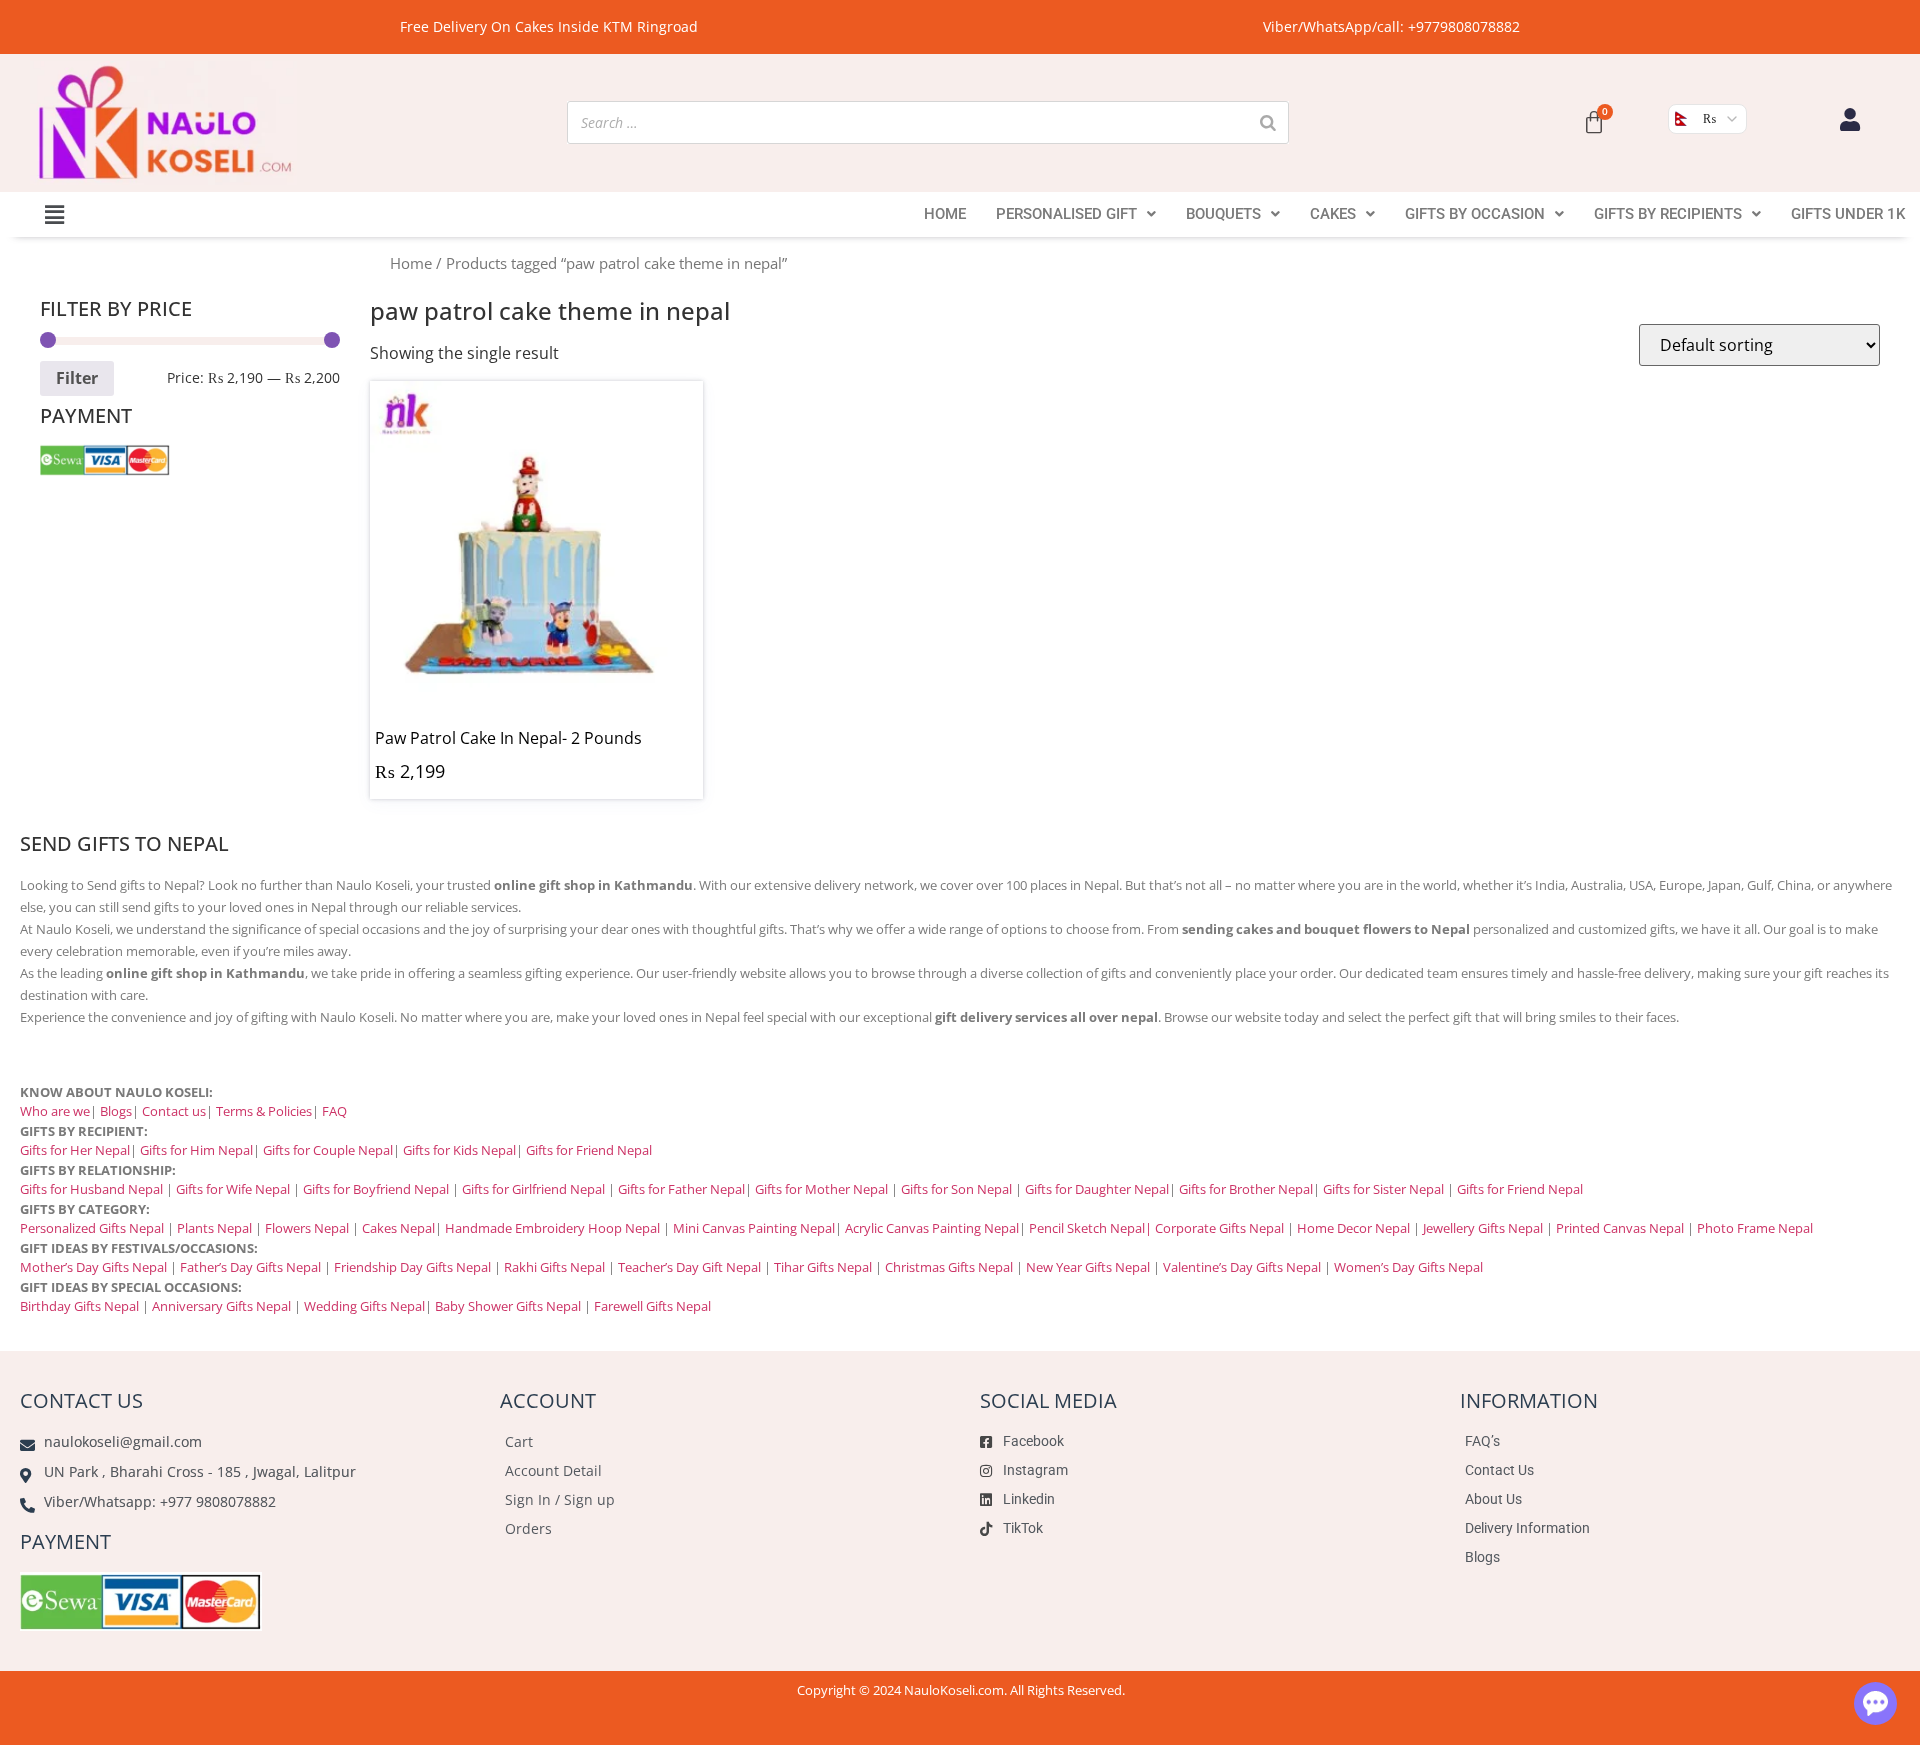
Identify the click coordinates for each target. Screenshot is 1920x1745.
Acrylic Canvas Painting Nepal (932, 1228)
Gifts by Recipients (1668, 214)
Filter (77, 378)
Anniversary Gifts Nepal (220, 1306)
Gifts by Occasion (1475, 214)
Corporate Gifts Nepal (1219, 1228)
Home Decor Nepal (1353, 1228)
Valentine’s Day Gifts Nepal (1242, 1267)
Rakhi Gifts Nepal (554, 1267)
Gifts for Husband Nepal (91, 1189)
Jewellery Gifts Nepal (1483, 1228)
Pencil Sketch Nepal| (1090, 1228)
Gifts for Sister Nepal (1383, 1189)
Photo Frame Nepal (1755, 1228)
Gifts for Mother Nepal (821, 1189)
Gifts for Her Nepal (75, 1150)
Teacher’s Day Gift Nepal (689, 1267)
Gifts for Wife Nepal (233, 1189)
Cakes (1333, 214)
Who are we (55, 1111)
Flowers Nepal (307, 1228)
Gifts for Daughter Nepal (1097, 1189)
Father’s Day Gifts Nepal (250, 1267)
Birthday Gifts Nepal (79, 1306)
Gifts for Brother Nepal (1246, 1189)
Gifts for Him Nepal (196, 1150)
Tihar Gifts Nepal (823, 1267)
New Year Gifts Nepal (1088, 1267)
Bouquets (1223, 214)
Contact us (174, 1111)
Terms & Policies (264, 1111)
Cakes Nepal (398, 1228)
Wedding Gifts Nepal (364, 1306)
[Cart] (1594, 123)
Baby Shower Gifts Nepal (508, 1306)
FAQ (334, 1111)
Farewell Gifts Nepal (652, 1306)
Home (945, 214)
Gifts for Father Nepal (681, 1189)
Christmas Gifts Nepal (949, 1267)
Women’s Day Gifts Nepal (1408, 1267)
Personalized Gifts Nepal (92, 1228)
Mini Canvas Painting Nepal (754, 1228)
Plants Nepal (214, 1228)
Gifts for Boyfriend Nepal (376, 1189)
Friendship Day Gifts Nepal (412, 1267)
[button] (54, 214)
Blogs (116, 1111)
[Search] (1268, 122)
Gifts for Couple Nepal (328, 1150)
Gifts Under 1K (1848, 214)
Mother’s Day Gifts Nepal (93, 1267)
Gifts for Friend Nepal (587, 1150)
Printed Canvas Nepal (1620, 1228)
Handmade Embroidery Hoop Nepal (552, 1228)
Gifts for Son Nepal (956, 1189)
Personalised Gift (1066, 214)
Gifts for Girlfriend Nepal (533, 1189)
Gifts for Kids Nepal (459, 1150)
